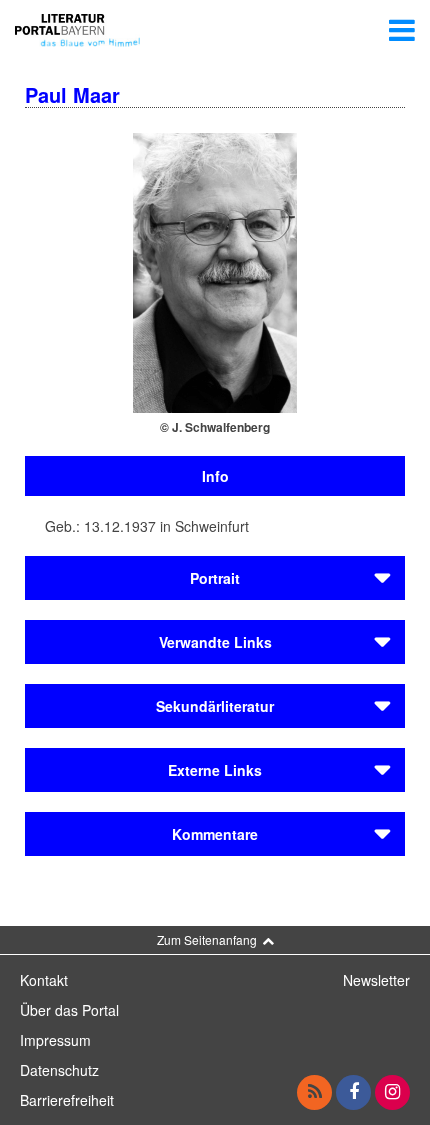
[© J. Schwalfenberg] (215, 271)
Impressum (55, 1040)
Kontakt (44, 980)
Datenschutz (59, 1070)
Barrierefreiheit (67, 1100)
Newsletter (376, 980)
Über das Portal (69, 1010)
